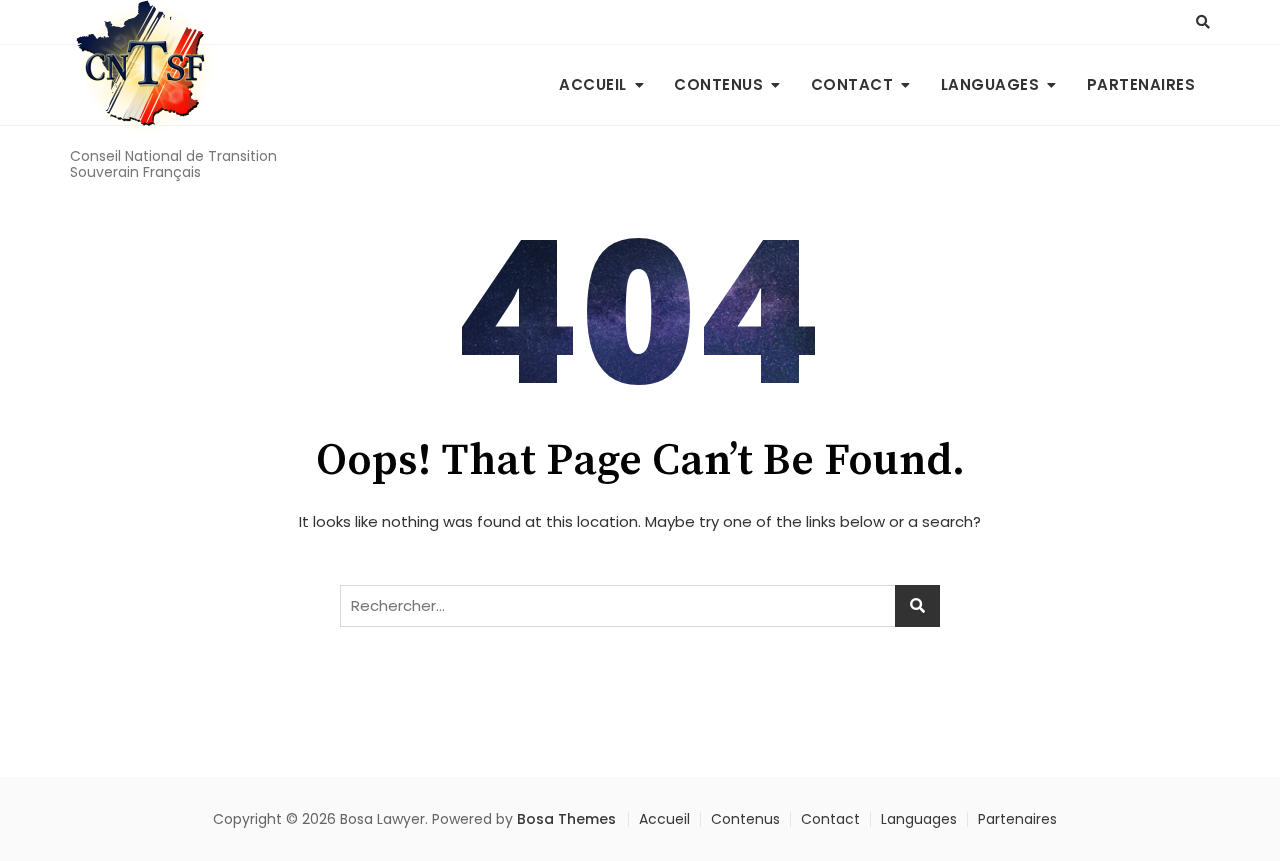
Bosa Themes (566, 819)
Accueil (593, 84)
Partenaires (1141, 84)
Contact (852, 84)
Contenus (718, 84)
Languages (990, 84)
